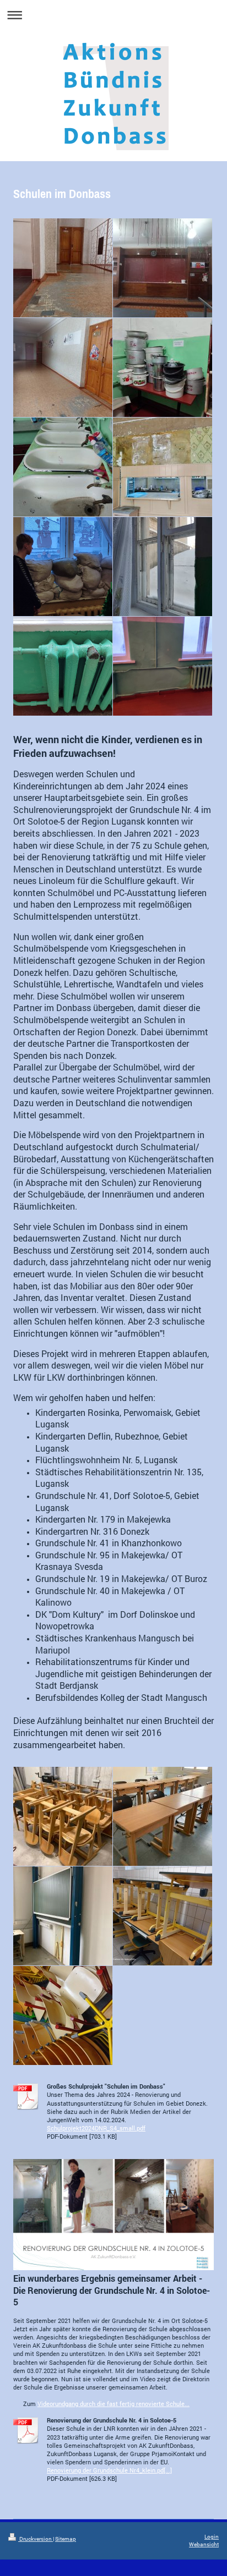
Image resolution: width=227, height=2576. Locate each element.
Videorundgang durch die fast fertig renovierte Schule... (113, 2404)
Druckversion (36, 2539)
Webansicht (204, 2544)
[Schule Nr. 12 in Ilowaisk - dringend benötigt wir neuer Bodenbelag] (63, 367)
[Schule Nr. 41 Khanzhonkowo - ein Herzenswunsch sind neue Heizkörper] (163, 666)
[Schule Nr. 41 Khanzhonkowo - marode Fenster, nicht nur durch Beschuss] (163, 567)
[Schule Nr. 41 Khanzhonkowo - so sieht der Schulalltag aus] (63, 567)
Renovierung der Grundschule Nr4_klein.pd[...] (109, 2470)
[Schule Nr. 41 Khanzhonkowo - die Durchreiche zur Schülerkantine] (163, 467)
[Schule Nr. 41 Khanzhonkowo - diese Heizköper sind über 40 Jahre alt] (63, 666)
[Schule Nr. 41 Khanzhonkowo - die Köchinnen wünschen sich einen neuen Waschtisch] (63, 467)
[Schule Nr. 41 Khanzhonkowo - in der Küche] (163, 367)
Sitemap (66, 2539)
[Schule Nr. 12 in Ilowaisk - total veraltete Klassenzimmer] (163, 268)
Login (212, 2537)
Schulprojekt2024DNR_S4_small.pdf (96, 2128)
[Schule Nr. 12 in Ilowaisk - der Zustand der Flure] (63, 268)
